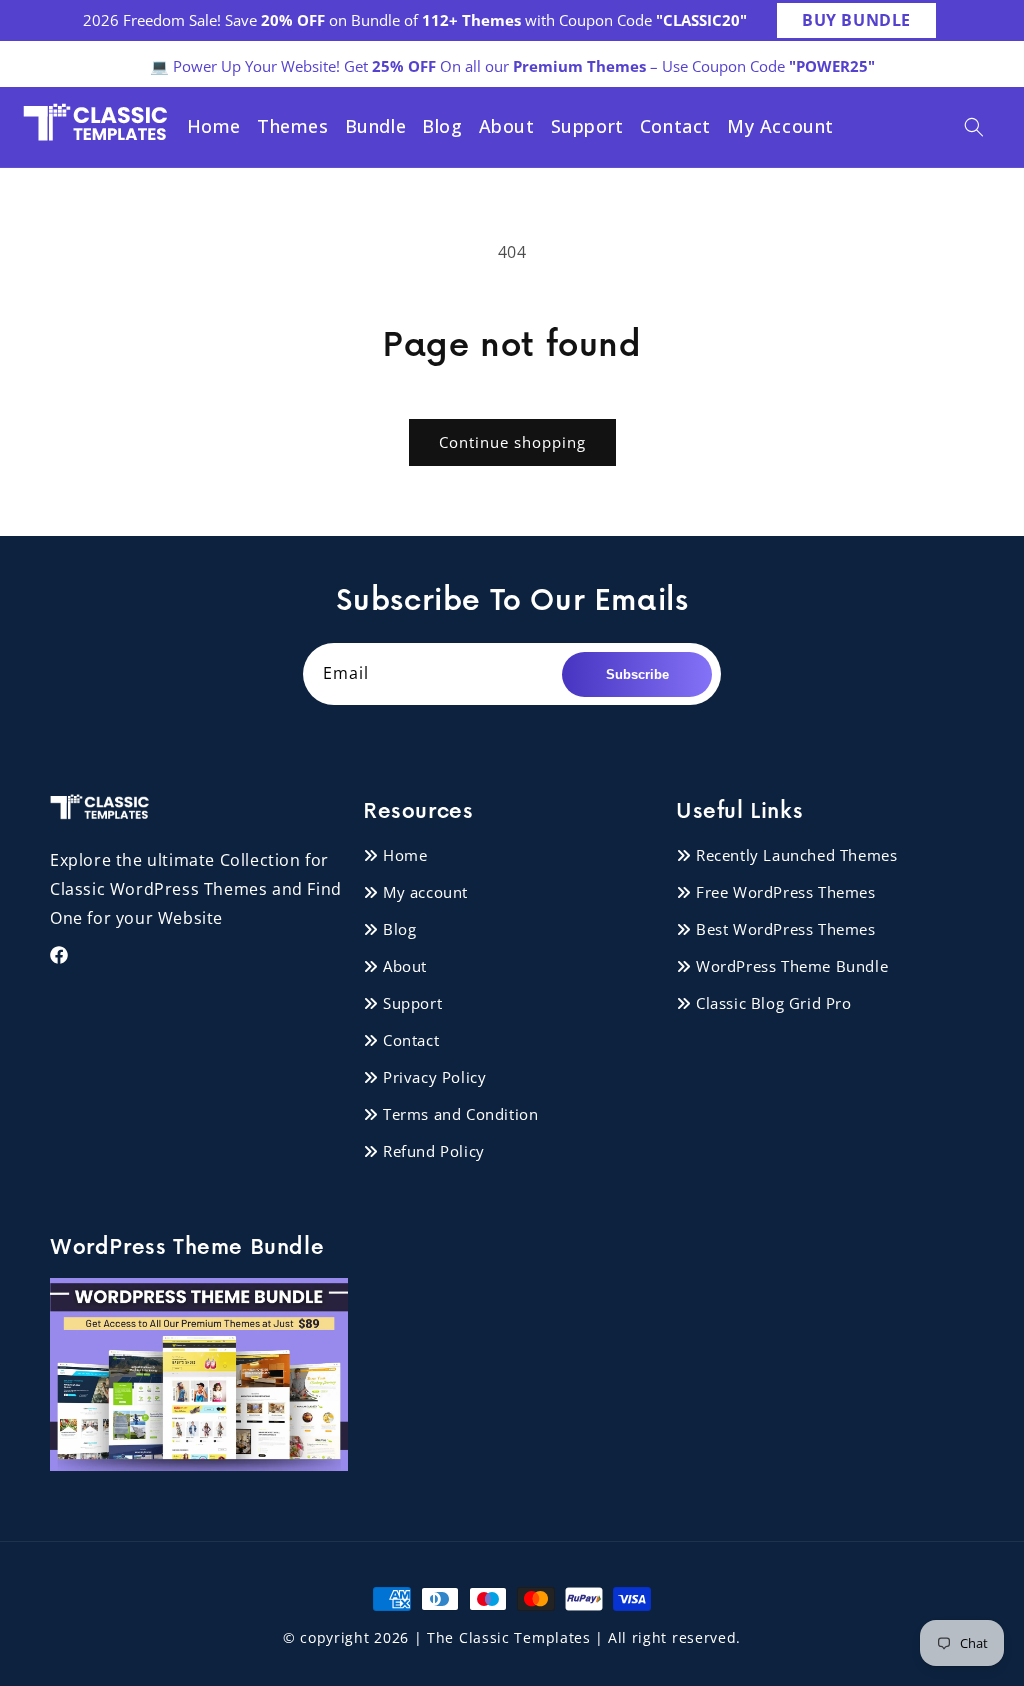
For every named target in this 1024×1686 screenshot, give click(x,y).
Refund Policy (434, 1151)
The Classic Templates (509, 1637)
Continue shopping (512, 442)
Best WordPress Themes (786, 929)
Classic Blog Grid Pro (774, 1003)
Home (405, 855)
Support (412, 1003)
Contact (411, 1040)
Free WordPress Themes (786, 892)
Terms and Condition (460, 1114)
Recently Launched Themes (796, 855)
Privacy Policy (434, 1077)
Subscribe (637, 674)
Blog (399, 929)
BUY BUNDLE (856, 20)
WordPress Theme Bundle (792, 966)
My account (425, 892)
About (405, 966)
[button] (974, 127)
